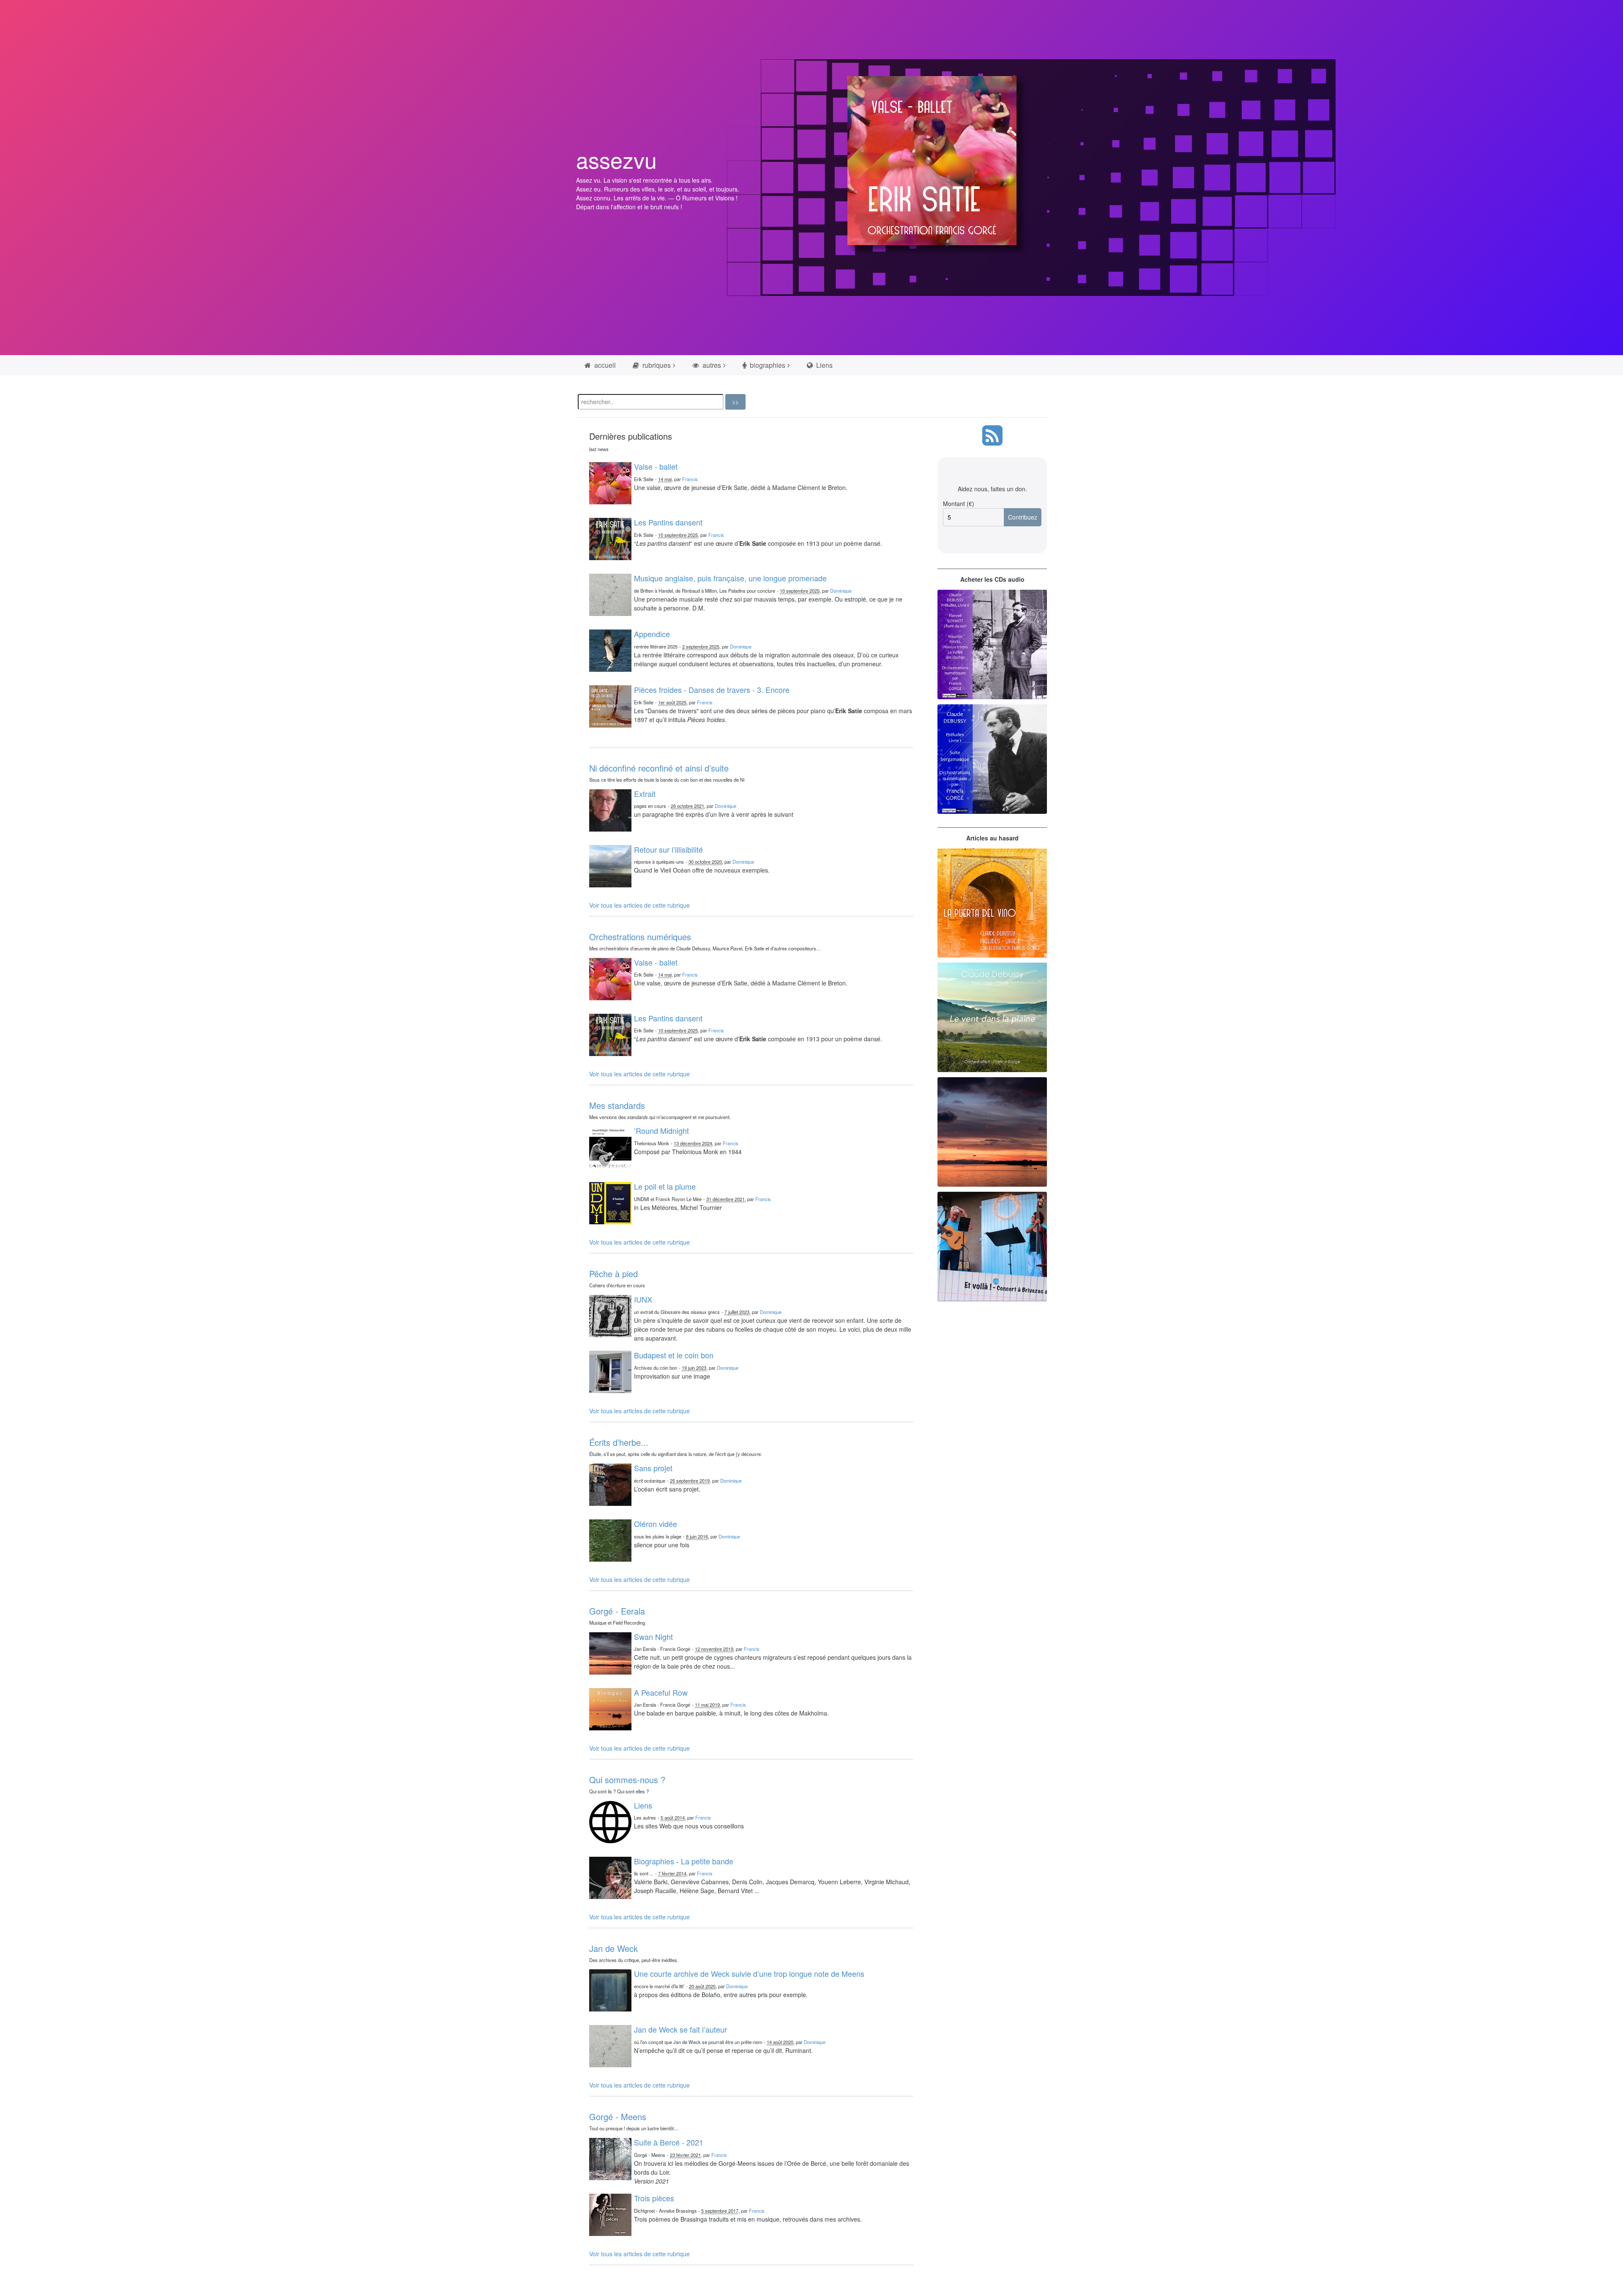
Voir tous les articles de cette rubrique (639, 905)
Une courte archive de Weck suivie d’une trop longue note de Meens (749, 1973)
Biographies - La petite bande (684, 1861)
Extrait (645, 794)
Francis (690, 479)
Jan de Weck (613, 1948)
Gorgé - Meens (618, 2117)
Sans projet (653, 1468)
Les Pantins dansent (668, 522)
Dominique (841, 591)
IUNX (643, 1299)
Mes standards (617, 1105)
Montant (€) (959, 504)
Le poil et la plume (665, 1186)
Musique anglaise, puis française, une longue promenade (730, 578)
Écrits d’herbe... (619, 1442)
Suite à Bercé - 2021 (669, 2142)
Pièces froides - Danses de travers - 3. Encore (712, 690)
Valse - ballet (656, 466)
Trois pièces (654, 2198)
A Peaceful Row (661, 1692)
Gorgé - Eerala (617, 1611)
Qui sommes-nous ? (627, 1780)
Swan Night (653, 1636)
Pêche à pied (613, 1274)
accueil (604, 365)
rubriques (656, 365)
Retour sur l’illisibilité (668, 849)
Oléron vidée (656, 1524)
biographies (767, 365)
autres (711, 365)
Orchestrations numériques (640, 937)
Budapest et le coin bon (674, 1355)
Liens (824, 365)
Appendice (652, 634)
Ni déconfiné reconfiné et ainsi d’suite (659, 768)
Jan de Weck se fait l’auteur (680, 2029)
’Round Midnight (661, 1130)
